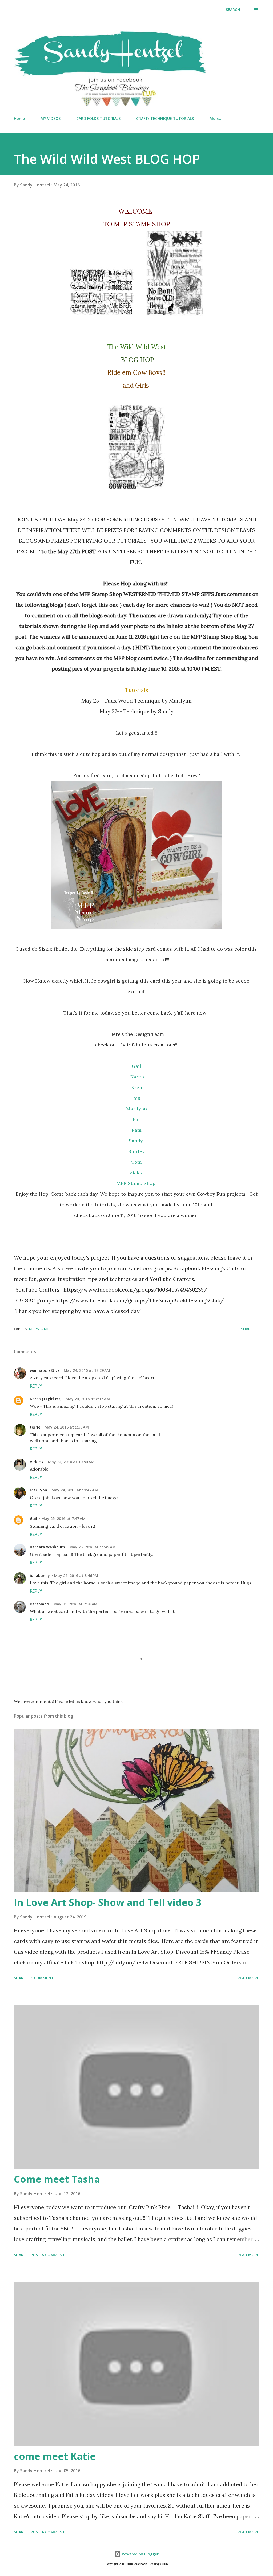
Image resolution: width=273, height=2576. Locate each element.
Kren (137, 1087)
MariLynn (39, 1490)
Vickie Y (37, 1462)
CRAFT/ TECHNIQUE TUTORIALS (165, 118)
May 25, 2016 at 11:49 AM (93, 1547)
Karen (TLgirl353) (46, 1399)
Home (19, 118)
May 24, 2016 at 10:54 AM (71, 1462)
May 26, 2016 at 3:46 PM (76, 1575)
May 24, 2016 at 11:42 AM (75, 1490)
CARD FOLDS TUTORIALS (98, 118)
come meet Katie (55, 2456)
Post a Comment (48, 2255)
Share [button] (247, 1329)
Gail (136, 1066)
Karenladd (39, 1604)
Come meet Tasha (57, 2179)
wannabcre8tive (45, 1370)
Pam (137, 1130)
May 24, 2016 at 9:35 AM (67, 1427)
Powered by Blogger (140, 2554)
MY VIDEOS (51, 118)
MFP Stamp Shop (137, 1183)
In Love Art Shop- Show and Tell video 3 (108, 1902)
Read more (248, 1978)
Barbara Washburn (47, 1547)
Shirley (136, 1151)
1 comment (42, 1978)
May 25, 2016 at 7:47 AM (63, 1518)
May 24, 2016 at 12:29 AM (87, 1370)
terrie (35, 1427)
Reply (36, 1386)
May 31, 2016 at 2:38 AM (75, 1604)
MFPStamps (40, 1329)
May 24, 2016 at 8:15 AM (88, 1399)
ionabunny (40, 1575)
